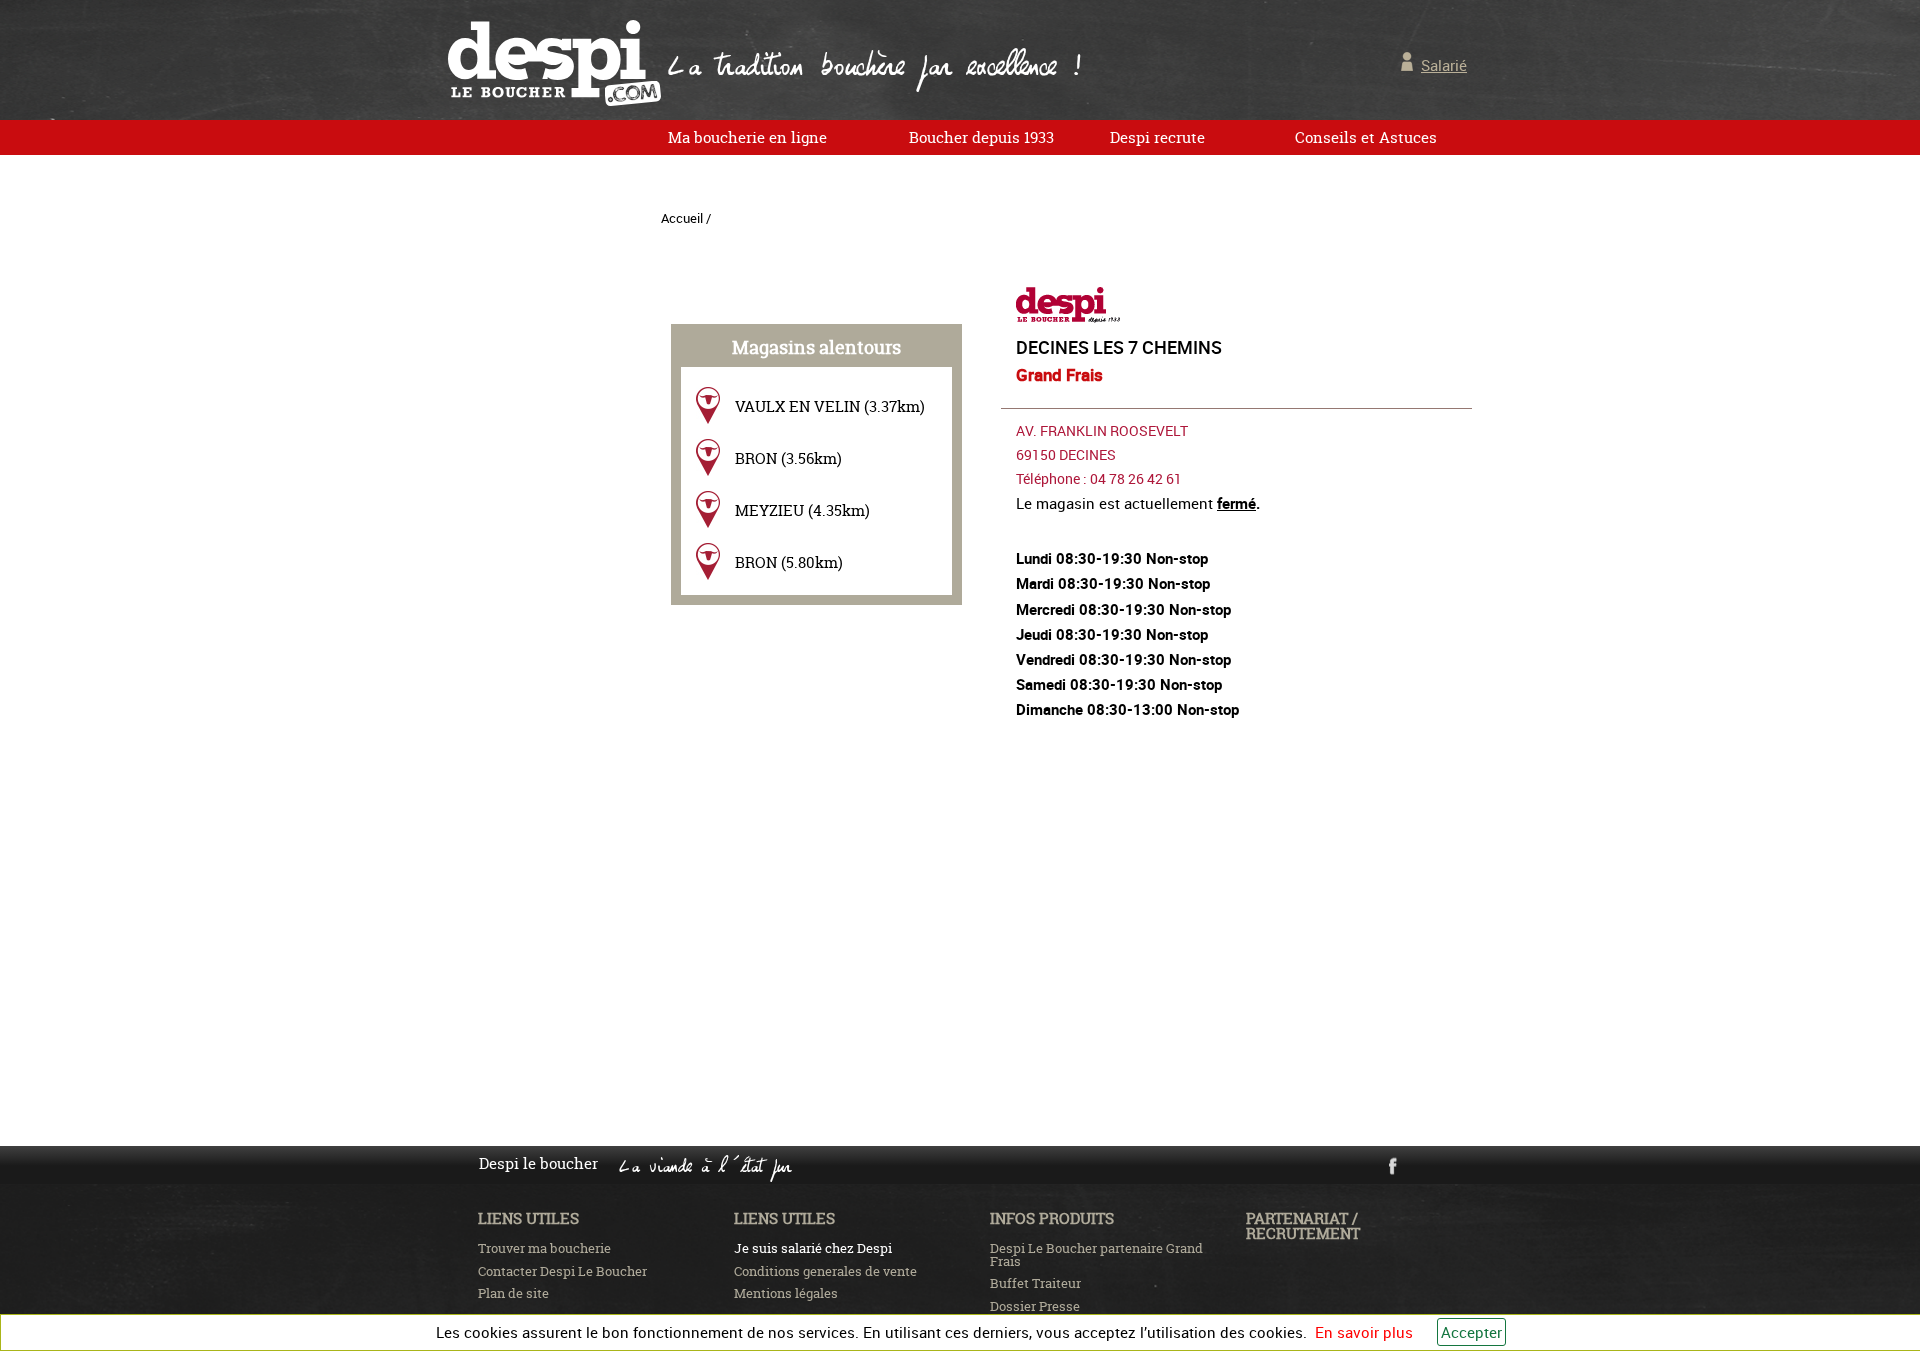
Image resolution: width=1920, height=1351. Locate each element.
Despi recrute (1157, 137)
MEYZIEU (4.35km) (802, 510)
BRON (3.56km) (788, 458)
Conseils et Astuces (1366, 137)
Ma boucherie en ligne (747, 137)
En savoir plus (1364, 1332)
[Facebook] (1392, 1171)
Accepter (1471, 1332)
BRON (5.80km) (789, 562)
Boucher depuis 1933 (981, 137)
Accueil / (686, 218)
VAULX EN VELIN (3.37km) (830, 406)
